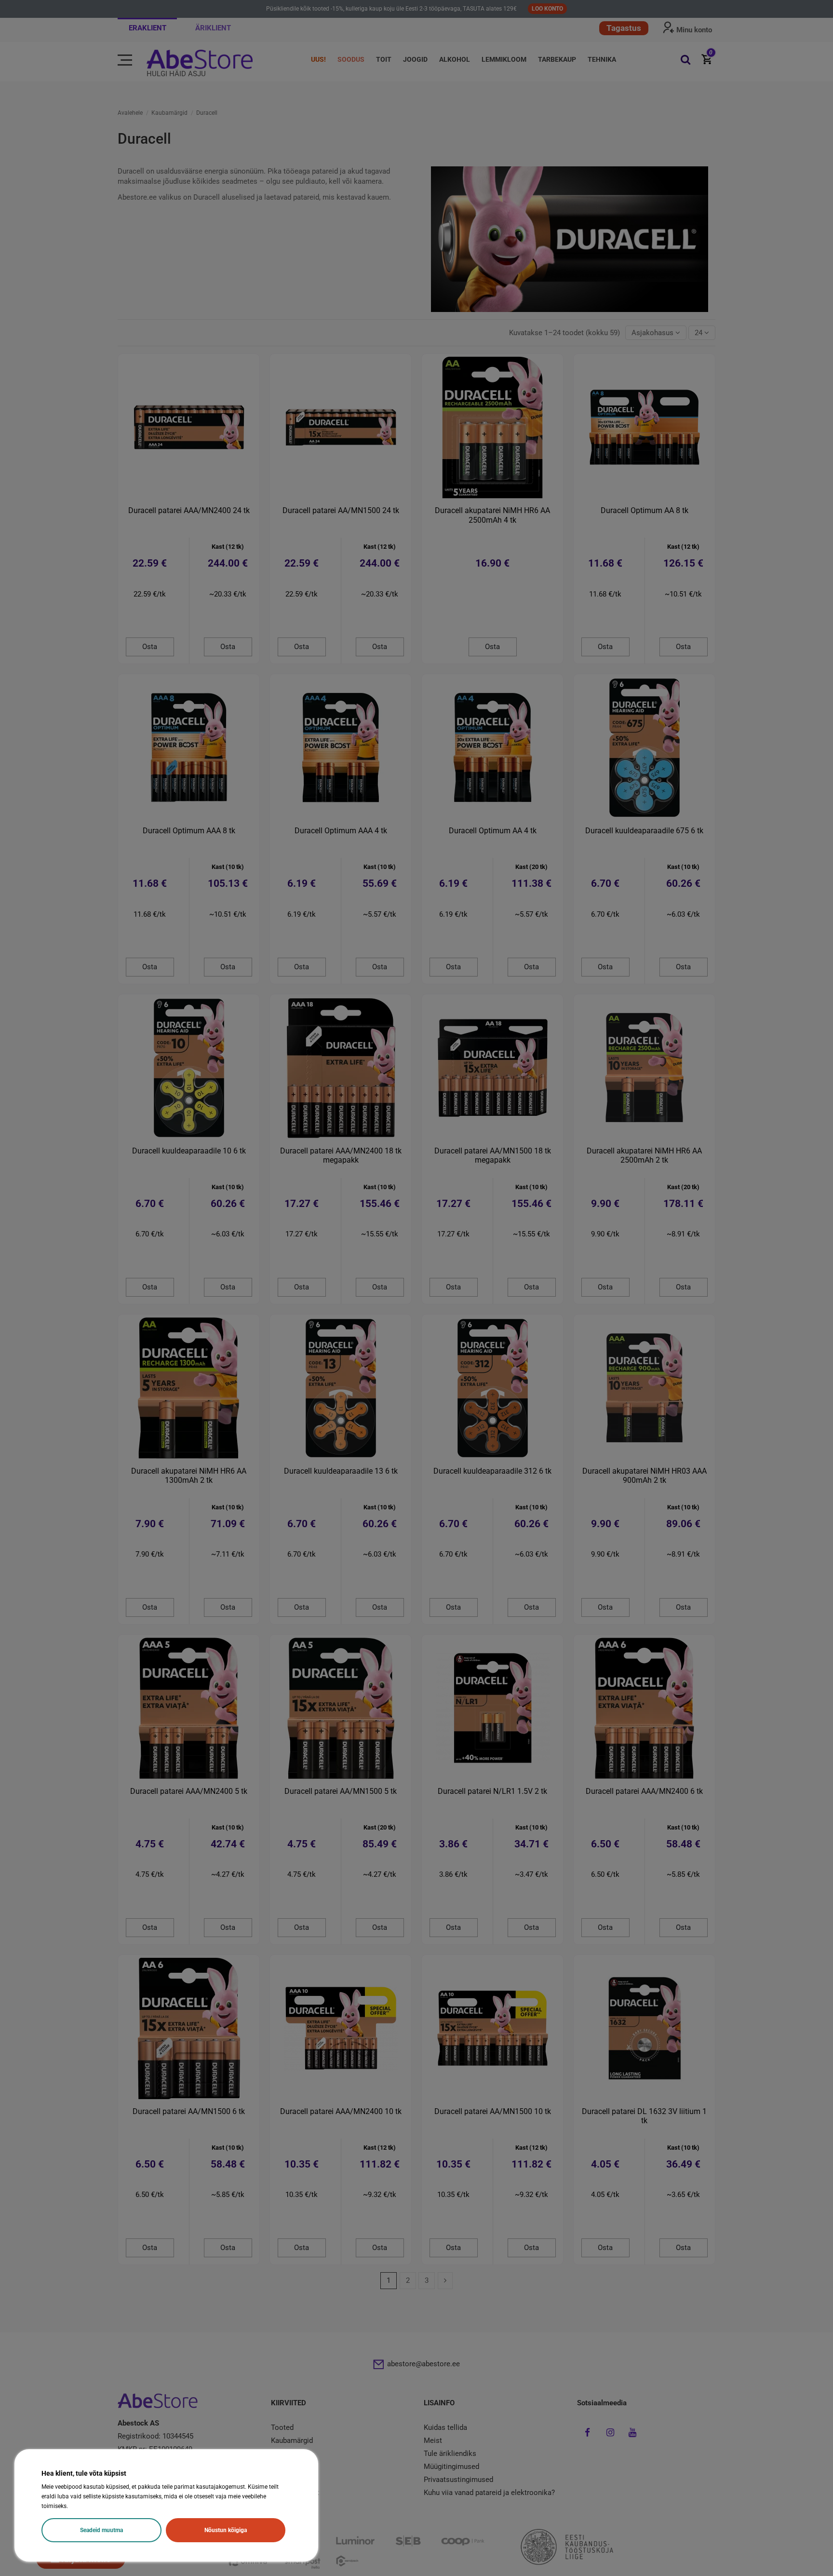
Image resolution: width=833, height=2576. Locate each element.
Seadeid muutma (101, 2530)
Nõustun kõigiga (226, 2530)
